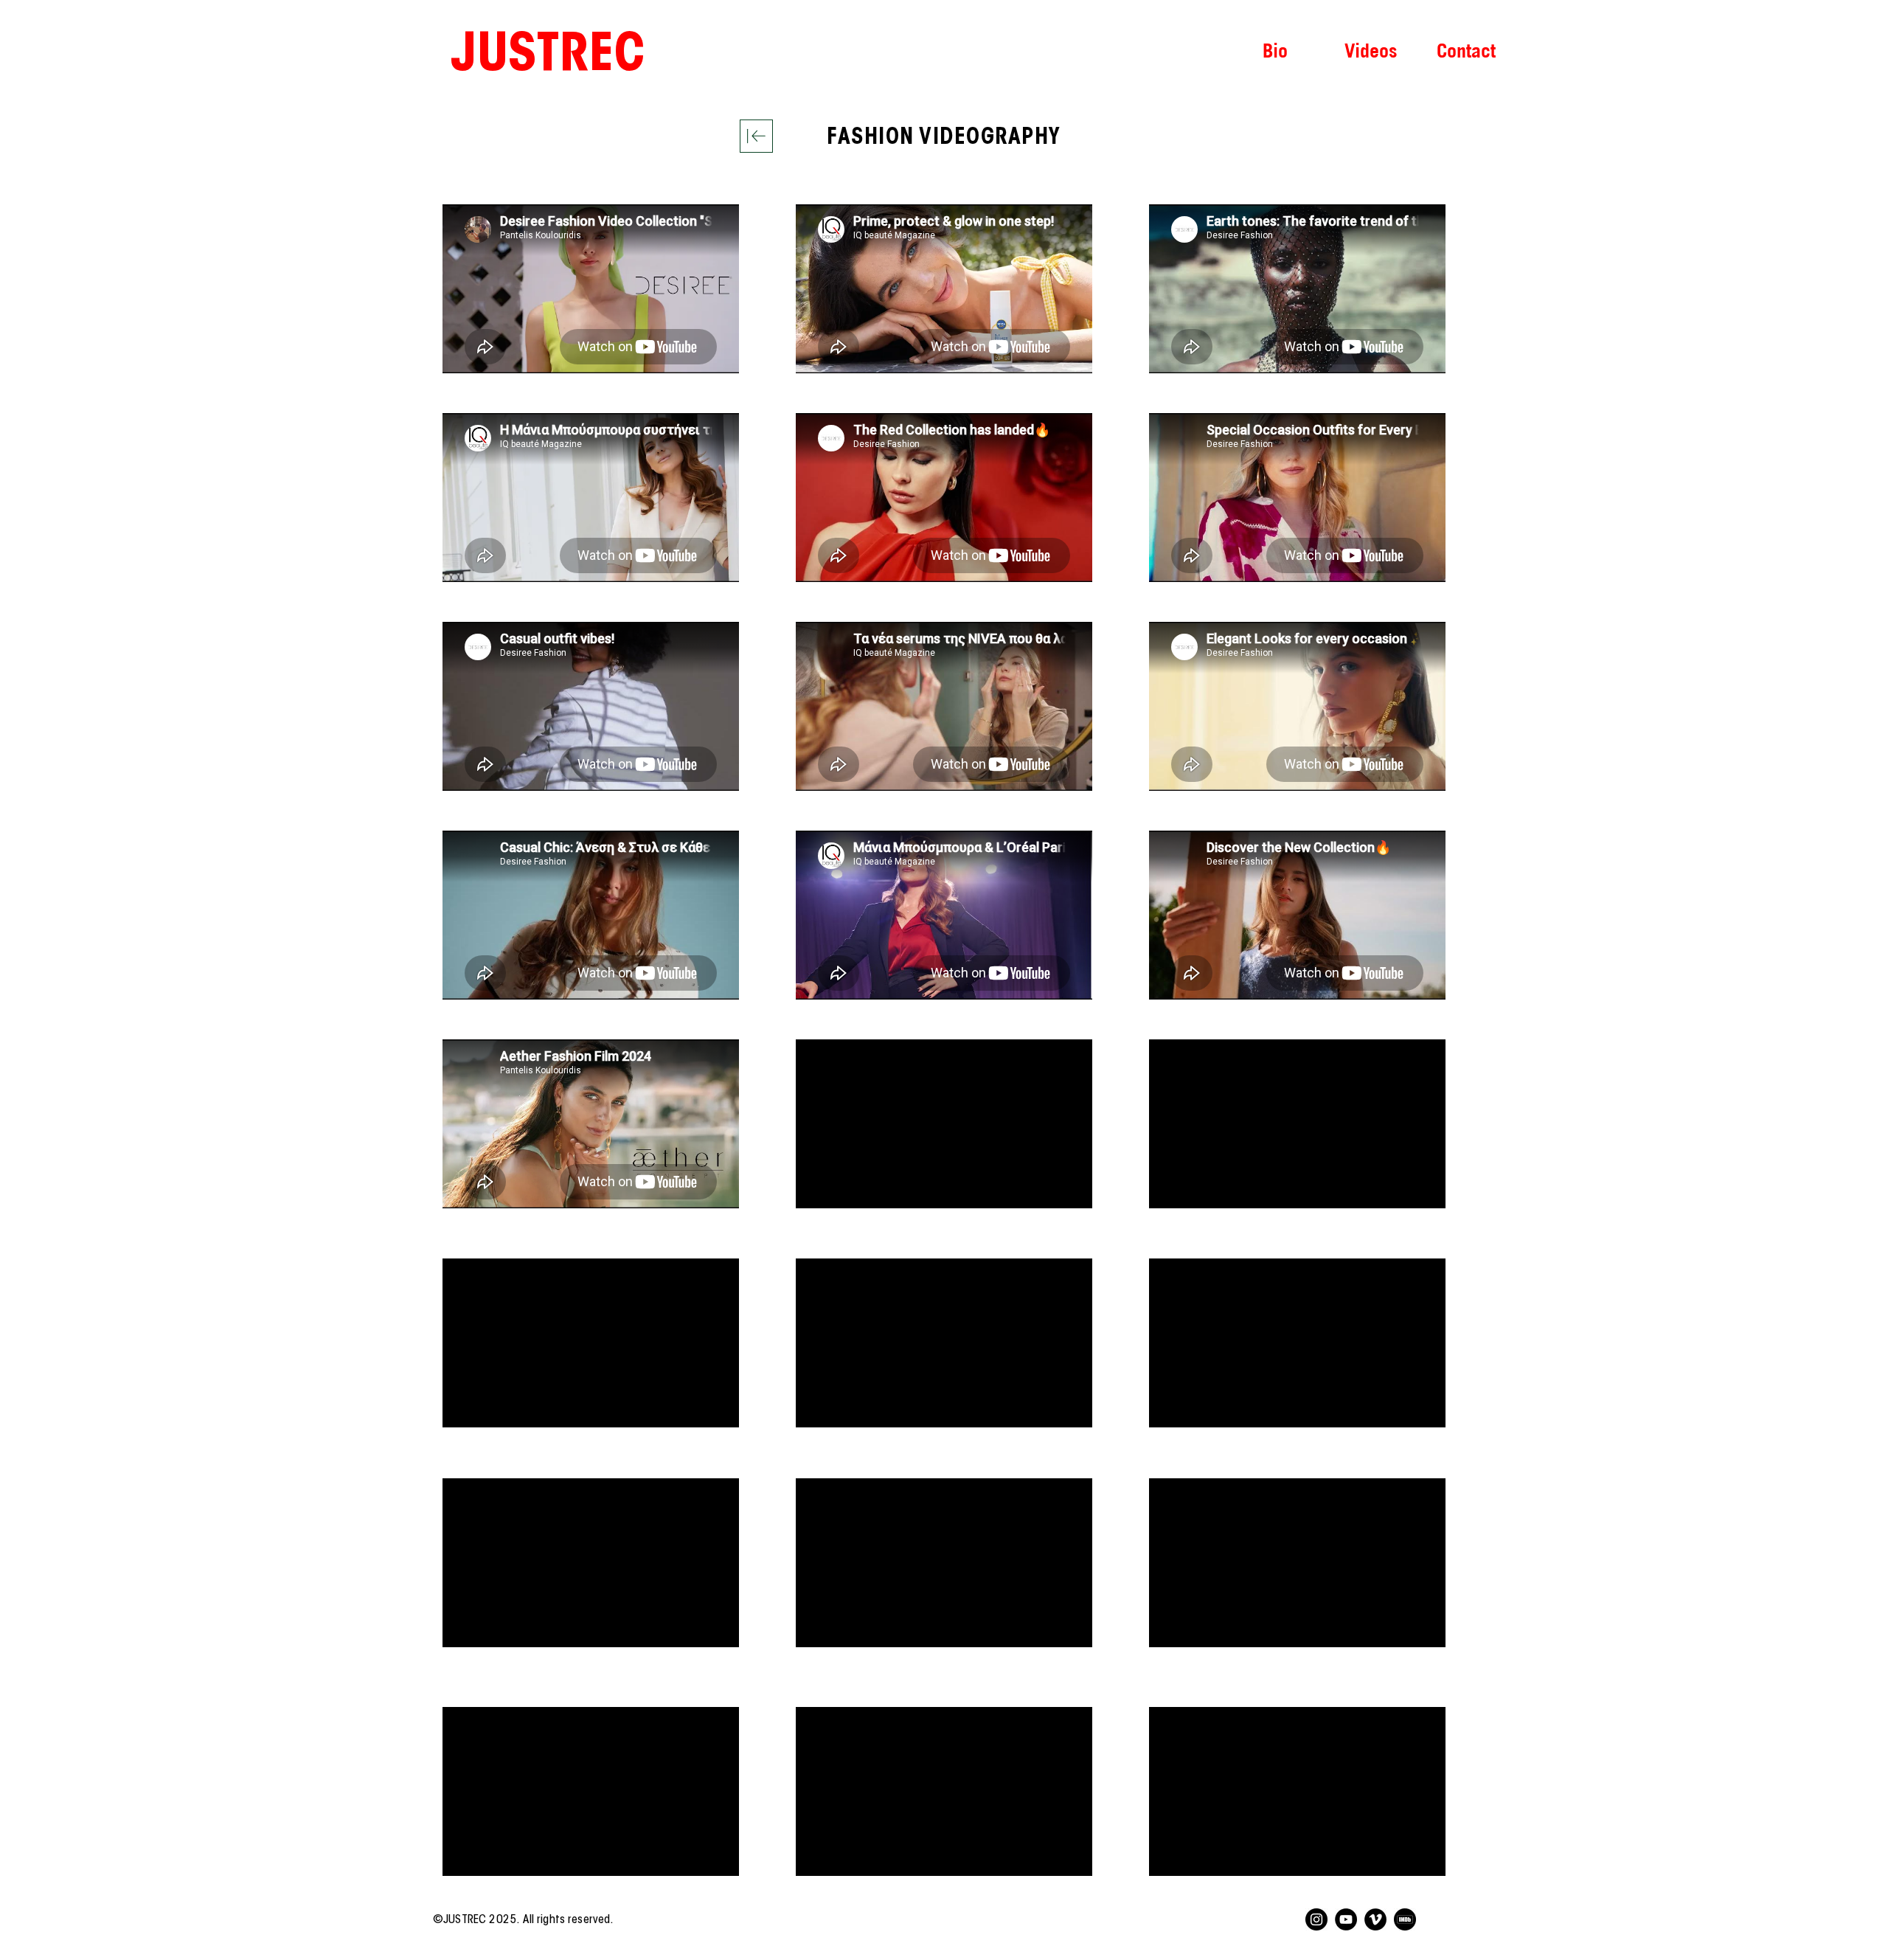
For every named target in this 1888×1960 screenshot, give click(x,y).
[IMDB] (1405, 1919)
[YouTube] (1346, 1919)
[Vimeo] (1375, 1919)
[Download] (756, 136)
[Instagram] (1316, 1919)
